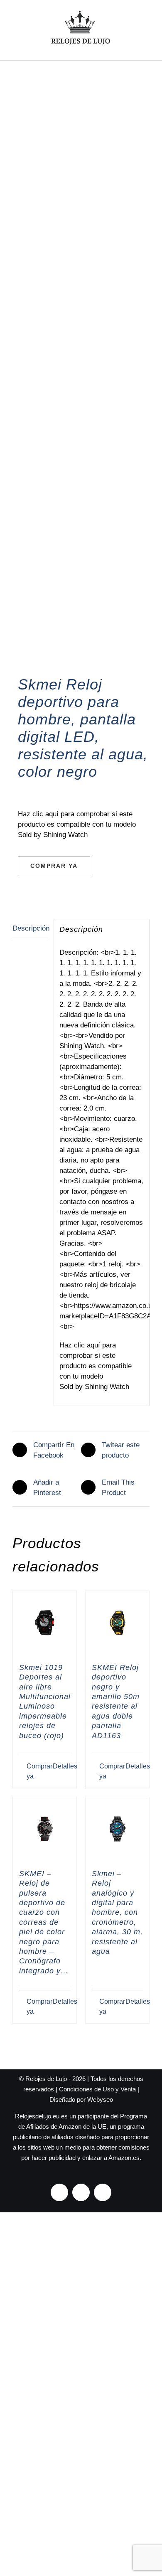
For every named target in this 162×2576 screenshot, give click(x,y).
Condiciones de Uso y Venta (97, 2089)
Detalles (61, 1766)
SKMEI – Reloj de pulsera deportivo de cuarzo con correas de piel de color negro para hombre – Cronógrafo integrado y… (44, 1922)
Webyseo (100, 2099)
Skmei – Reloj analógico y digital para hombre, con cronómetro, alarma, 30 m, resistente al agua (117, 1912)
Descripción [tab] (30, 928)
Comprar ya (54, 866)
